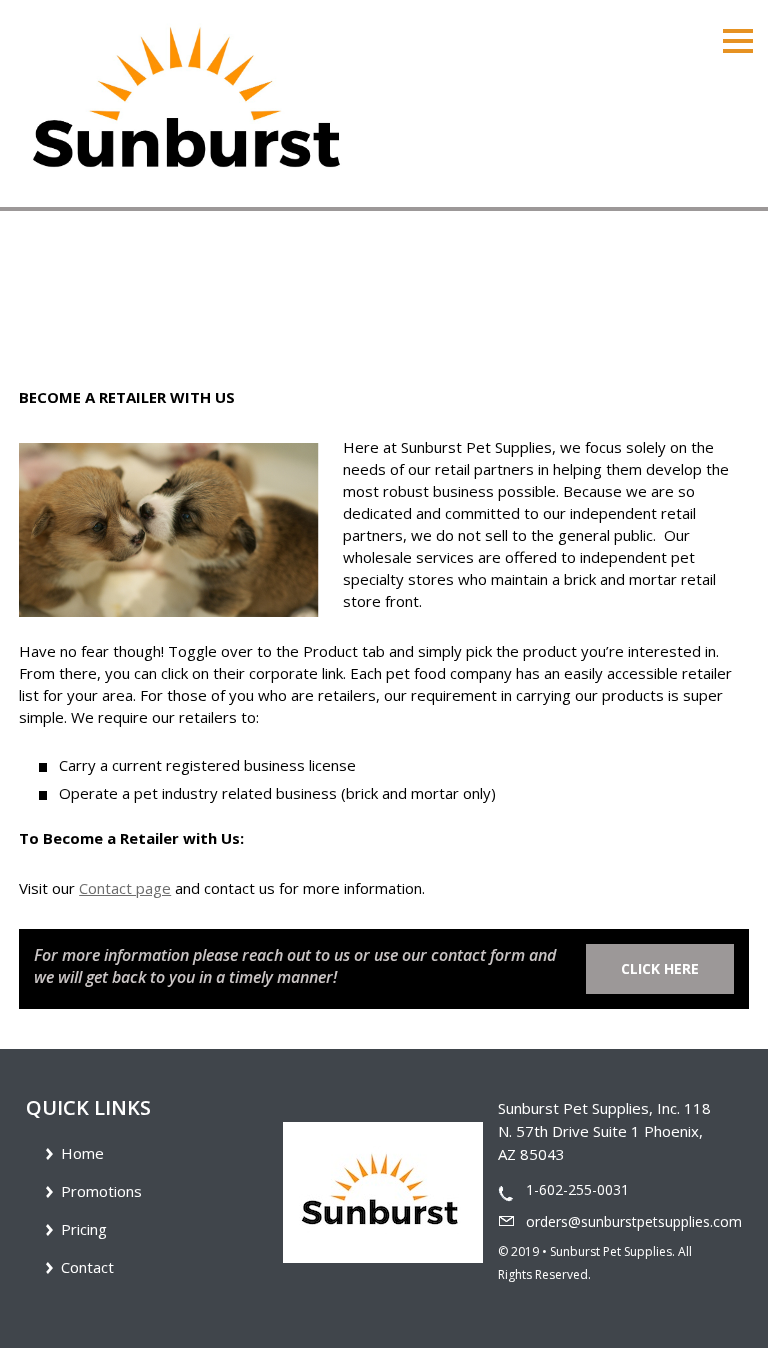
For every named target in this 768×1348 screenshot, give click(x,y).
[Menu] (738, 39)
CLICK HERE (660, 968)
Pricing (84, 1229)
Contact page (125, 888)
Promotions (101, 1191)
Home (39, 304)
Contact (87, 1267)
